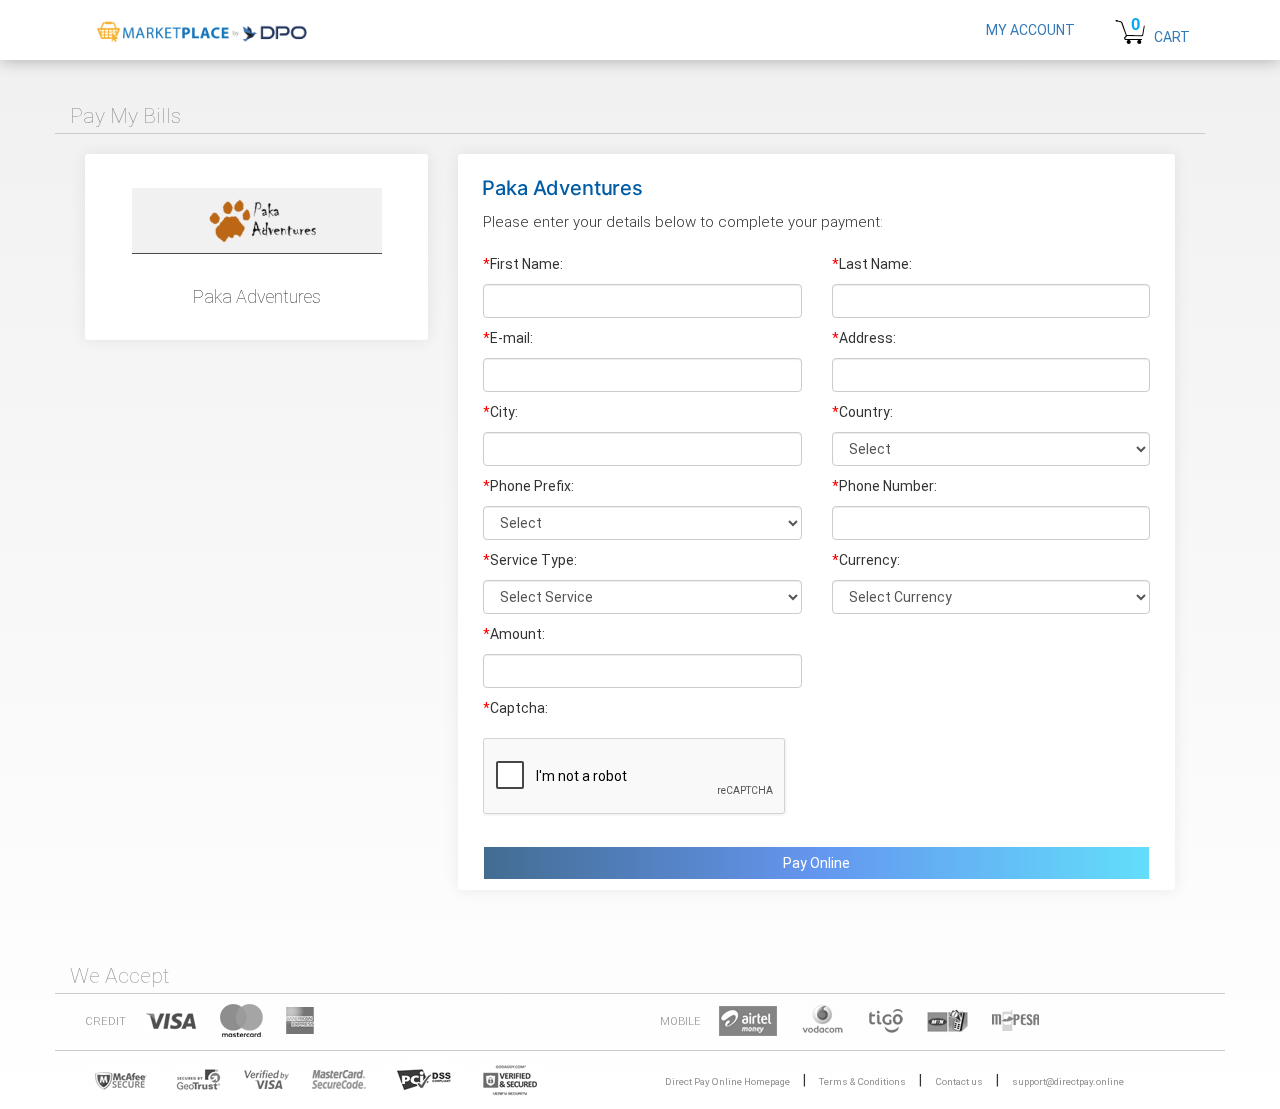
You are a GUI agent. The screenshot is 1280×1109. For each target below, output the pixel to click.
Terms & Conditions (862, 1081)
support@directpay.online (1068, 1081)
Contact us (959, 1081)
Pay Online (816, 863)
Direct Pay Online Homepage (727, 1081)
